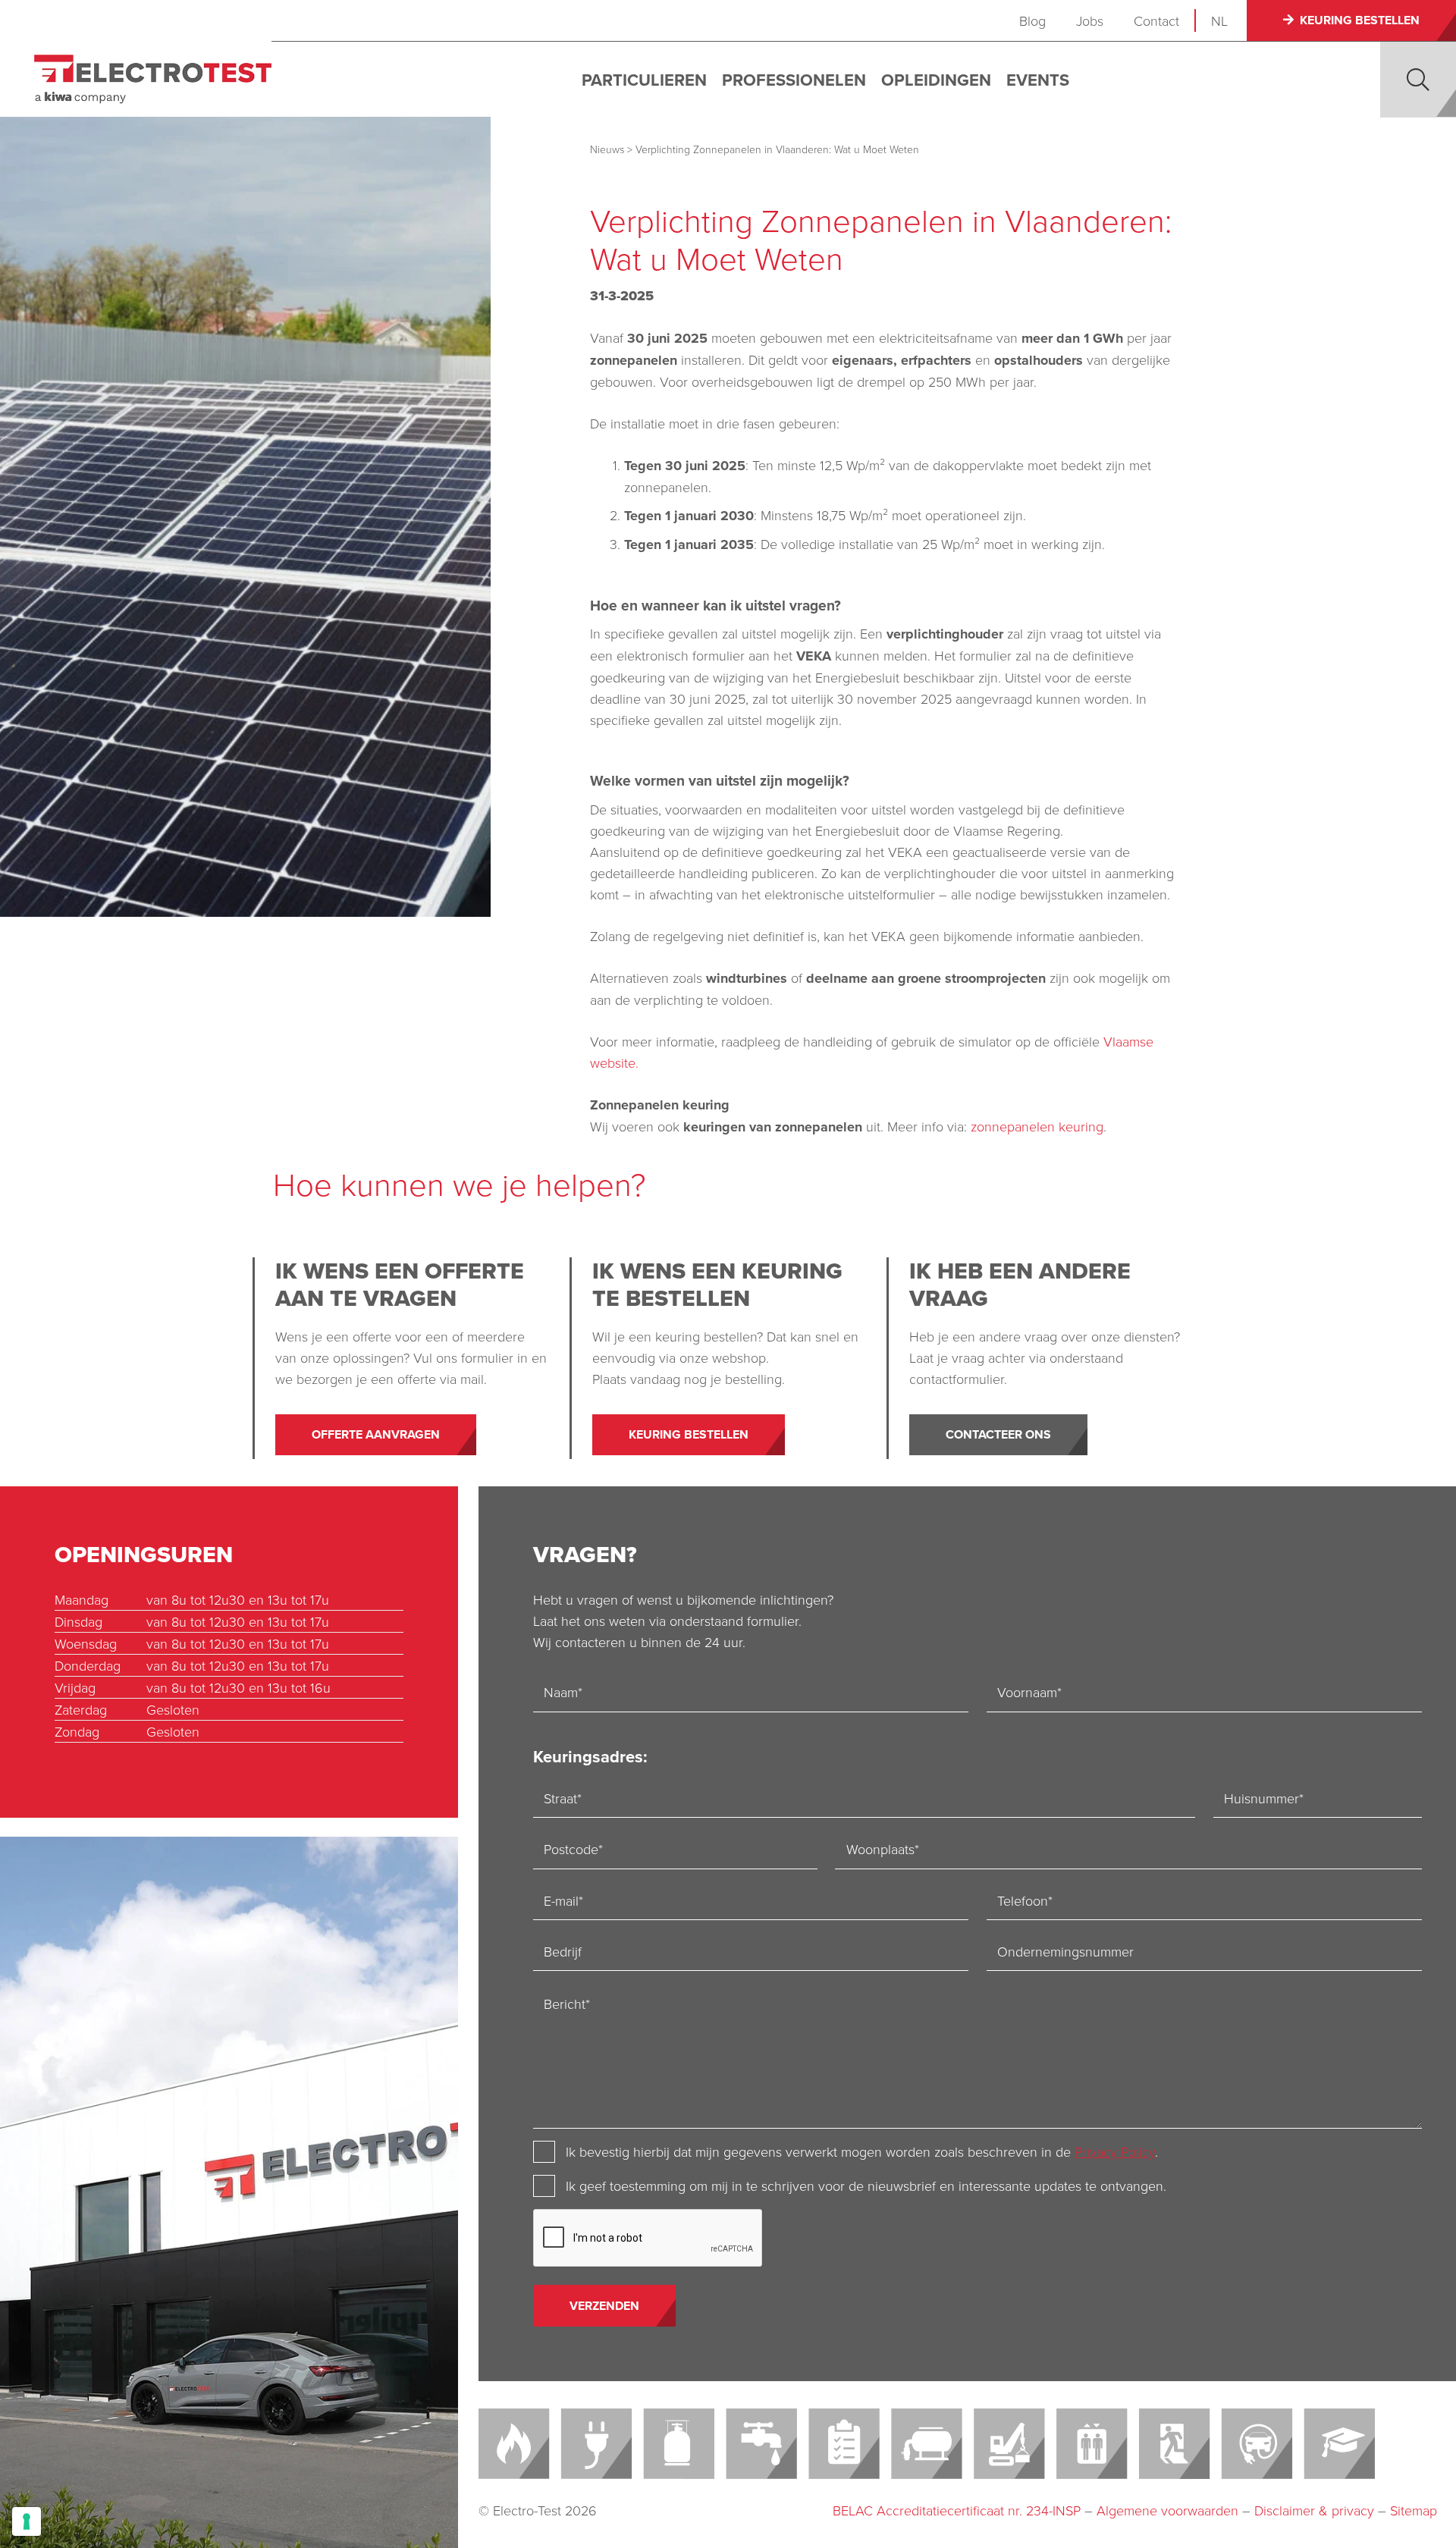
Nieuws (607, 149)
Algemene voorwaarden (1167, 2510)
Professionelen (794, 80)
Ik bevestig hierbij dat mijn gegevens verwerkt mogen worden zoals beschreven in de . (862, 2151)
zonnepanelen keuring (1037, 1126)
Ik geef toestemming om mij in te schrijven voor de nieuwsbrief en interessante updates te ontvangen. (866, 2186)
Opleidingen (936, 80)
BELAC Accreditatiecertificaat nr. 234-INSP (957, 2510)
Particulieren (644, 80)
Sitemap (1414, 2510)
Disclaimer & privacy (1314, 2510)
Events (1038, 80)
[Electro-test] (153, 79)
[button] (1418, 80)
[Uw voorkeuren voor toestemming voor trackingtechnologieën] (27, 2521)
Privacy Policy (1115, 2151)
